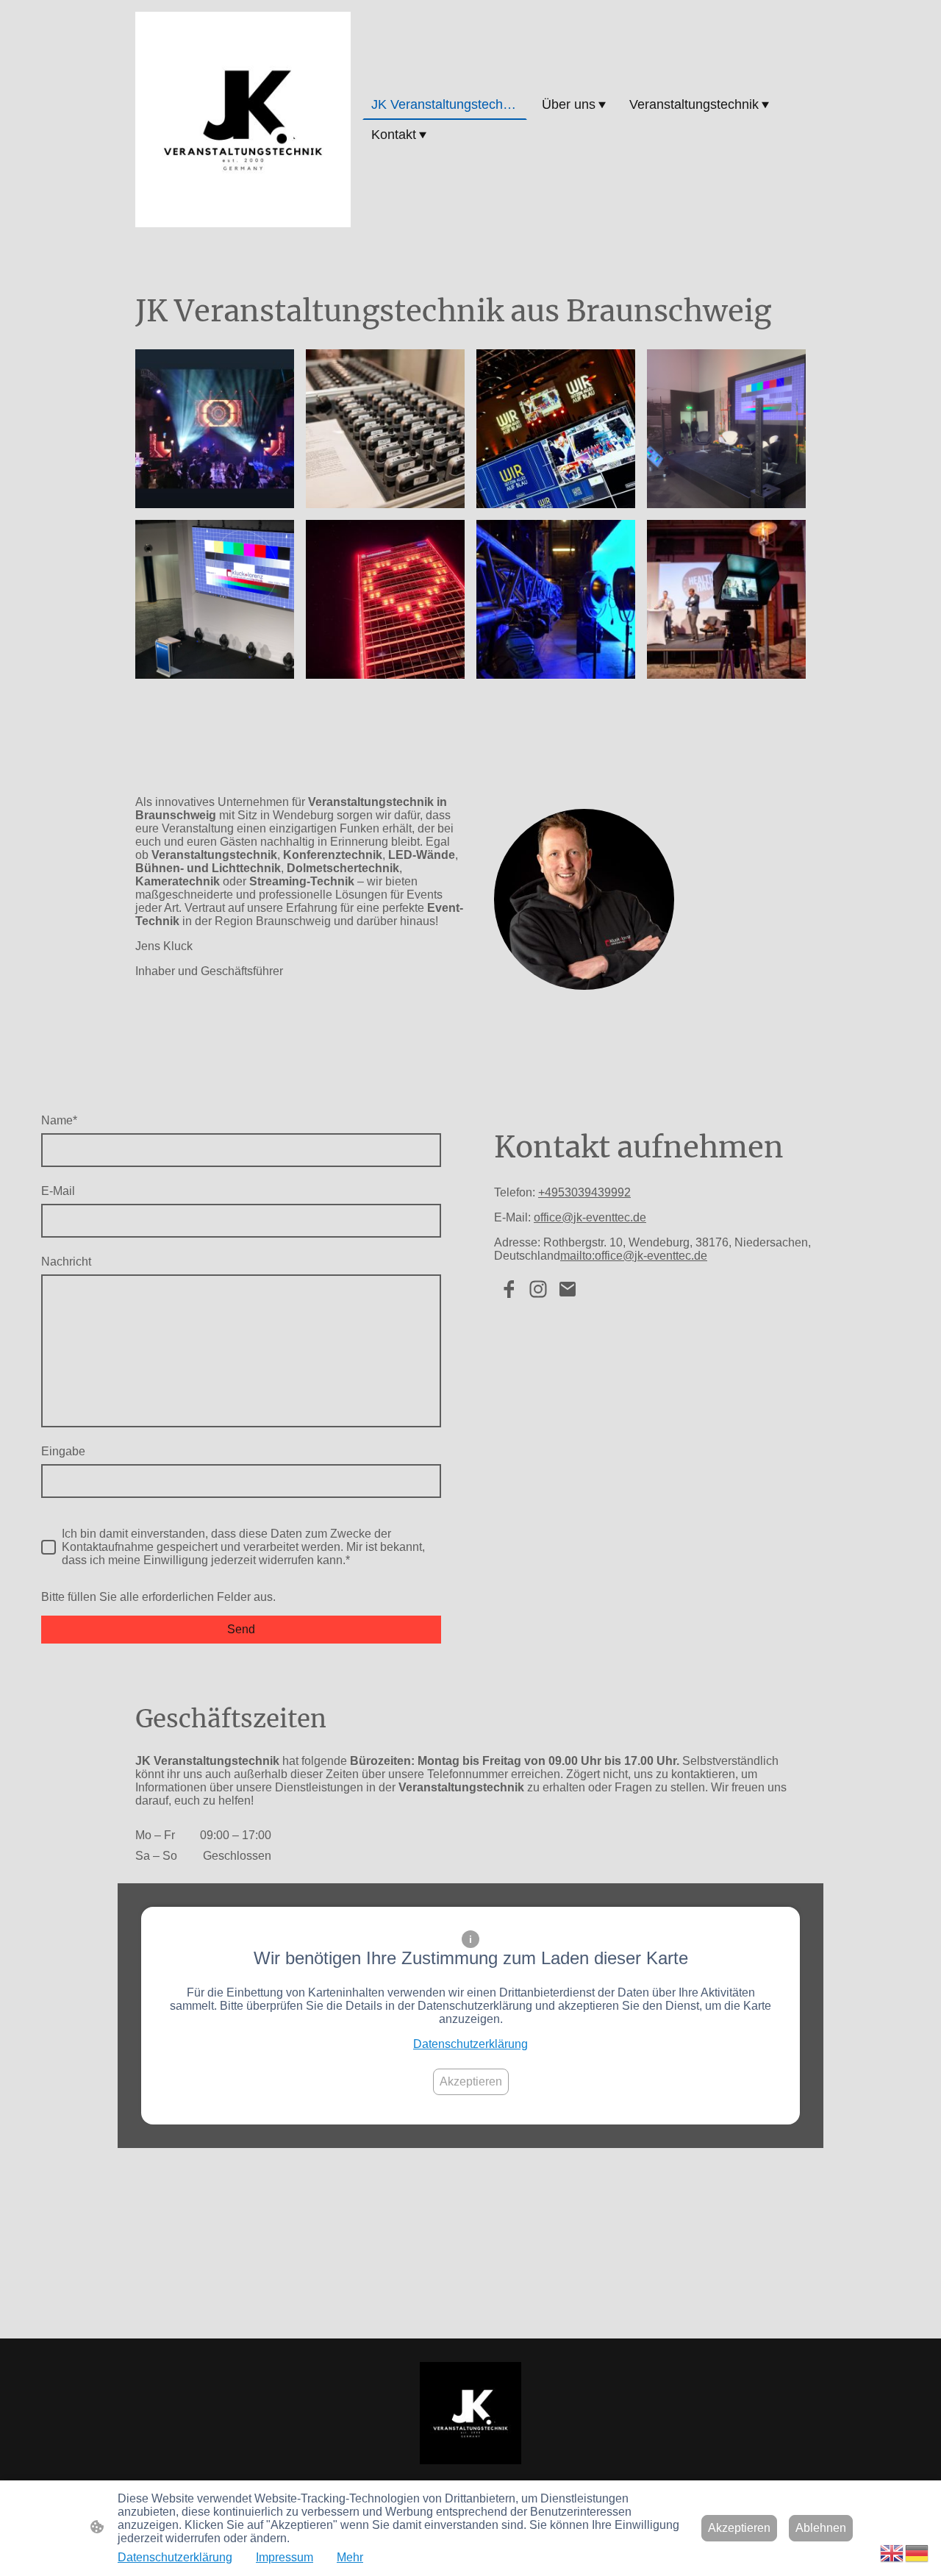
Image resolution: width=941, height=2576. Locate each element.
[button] (892, 2552)
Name (59, 1120)
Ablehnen (821, 2528)
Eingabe (63, 1451)
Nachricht (66, 1262)
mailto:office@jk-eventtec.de (634, 1256)
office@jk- (560, 1217)
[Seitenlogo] (243, 119)
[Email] (568, 1289)
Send (241, 1629)
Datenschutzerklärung (470, 2044)
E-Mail (58, 1191)
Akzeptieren (471, 2081)
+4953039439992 (584, 1192)
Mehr (350, 2557)
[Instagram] (538, 1289)
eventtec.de (616, 1217)
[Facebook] (509, 1289)
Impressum (285, 2557)
